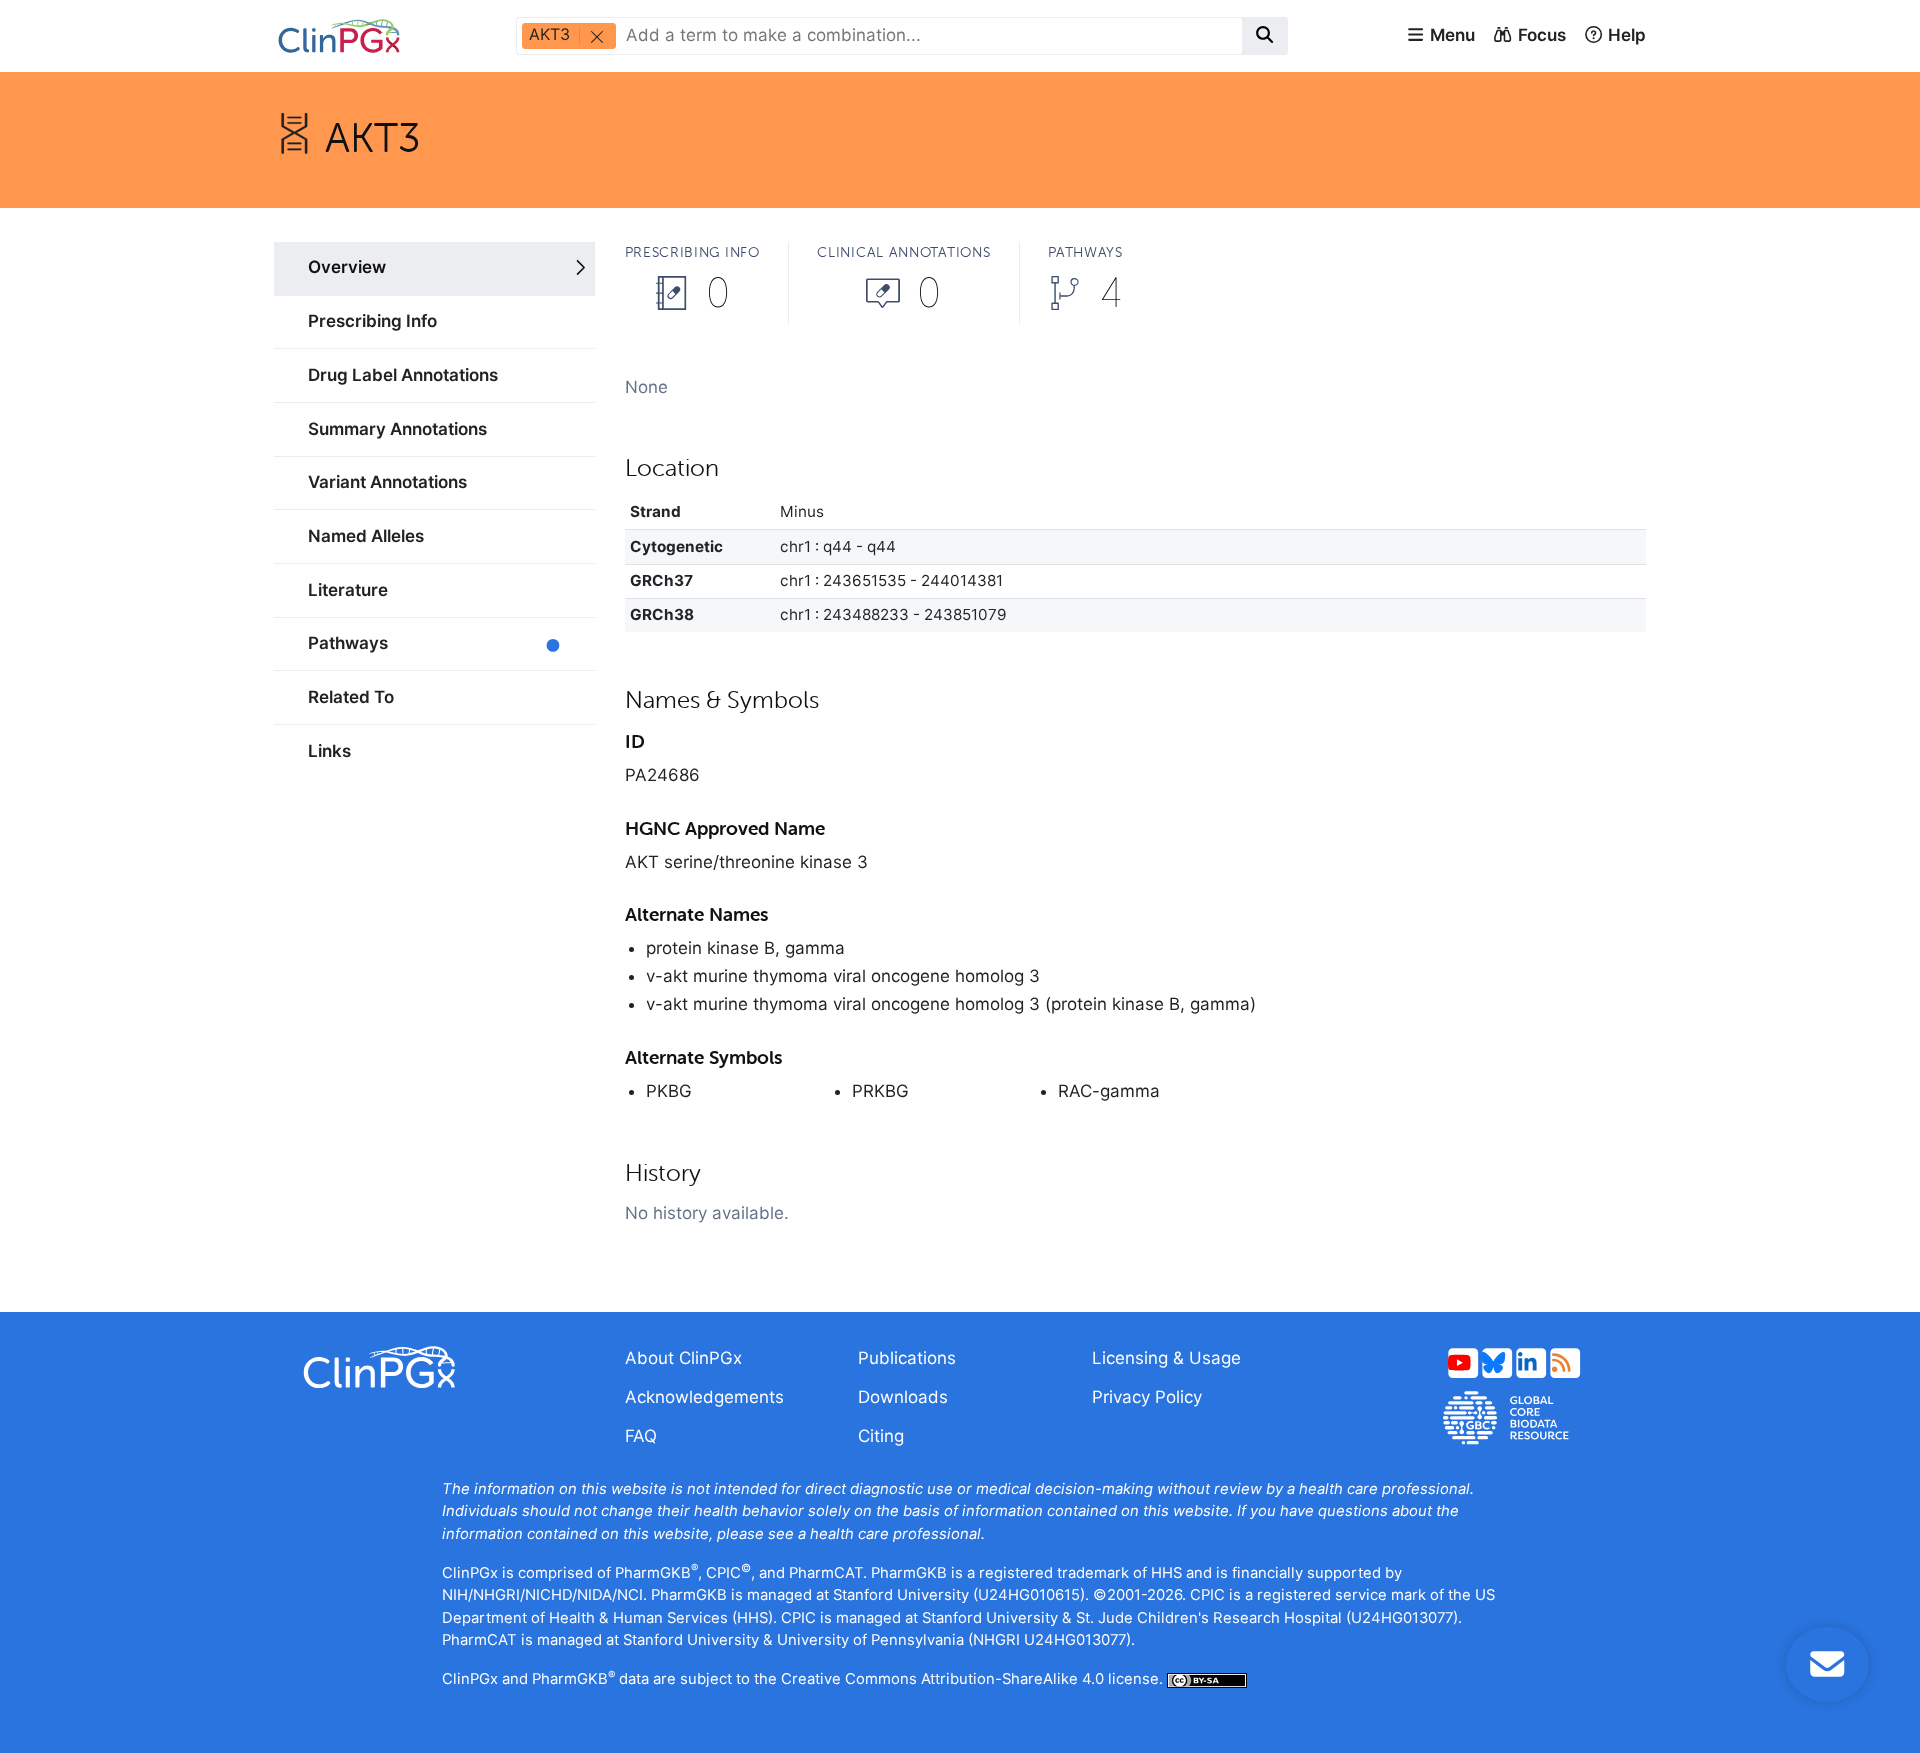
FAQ (641, 1436)
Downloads (903, 1397)
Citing (881, 1436)
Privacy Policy (1147, 1397)
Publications (907, 1358)
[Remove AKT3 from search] (596, 36)
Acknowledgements (704, 1397)
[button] (1440, 36)
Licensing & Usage (1166, 1358)
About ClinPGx (683, 1358)
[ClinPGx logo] (434, 1367)
